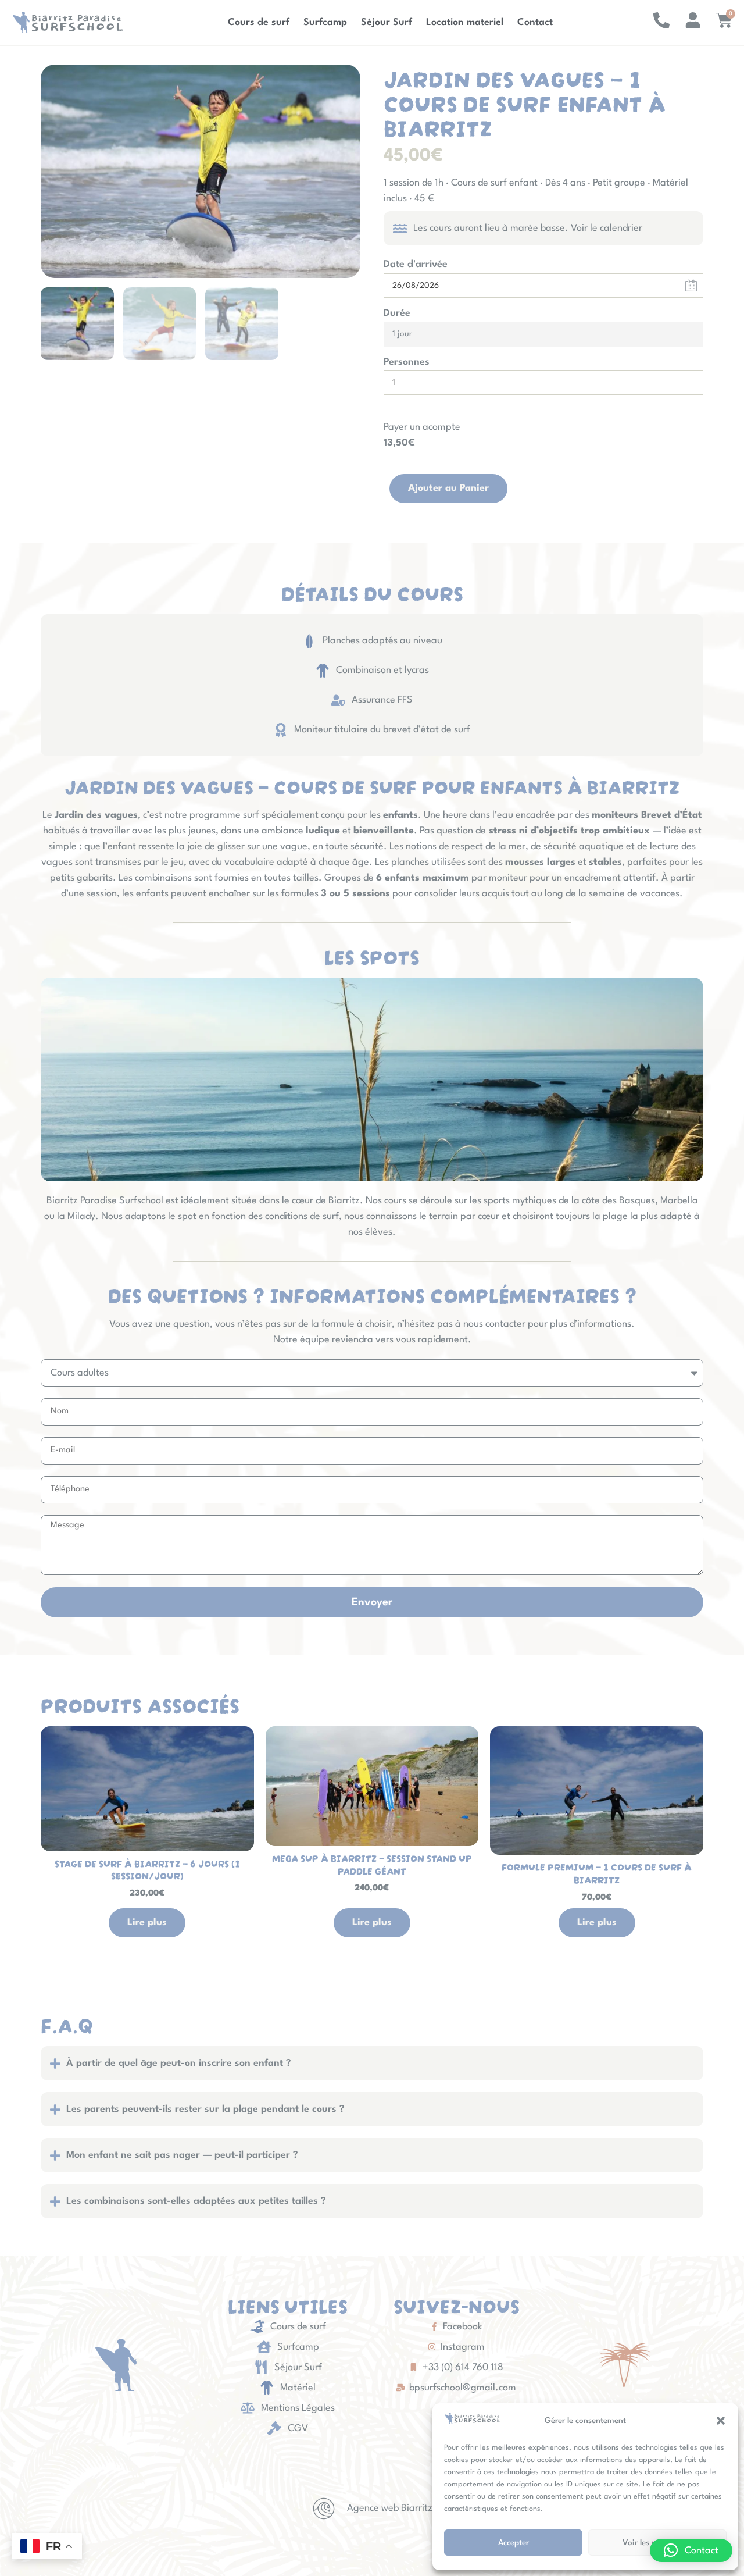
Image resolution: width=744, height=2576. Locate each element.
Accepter (514, 2543)
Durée (397, 313)
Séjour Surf (387, 22)
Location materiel (465, 22)
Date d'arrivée (416, 264)
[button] (721, 2421)
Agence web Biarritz (390, 2508)
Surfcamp (325, 22)
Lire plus (147, 1923)
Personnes (407, 362)
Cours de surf (259, 22)
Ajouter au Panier (448, 488)
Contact (535, 22)
